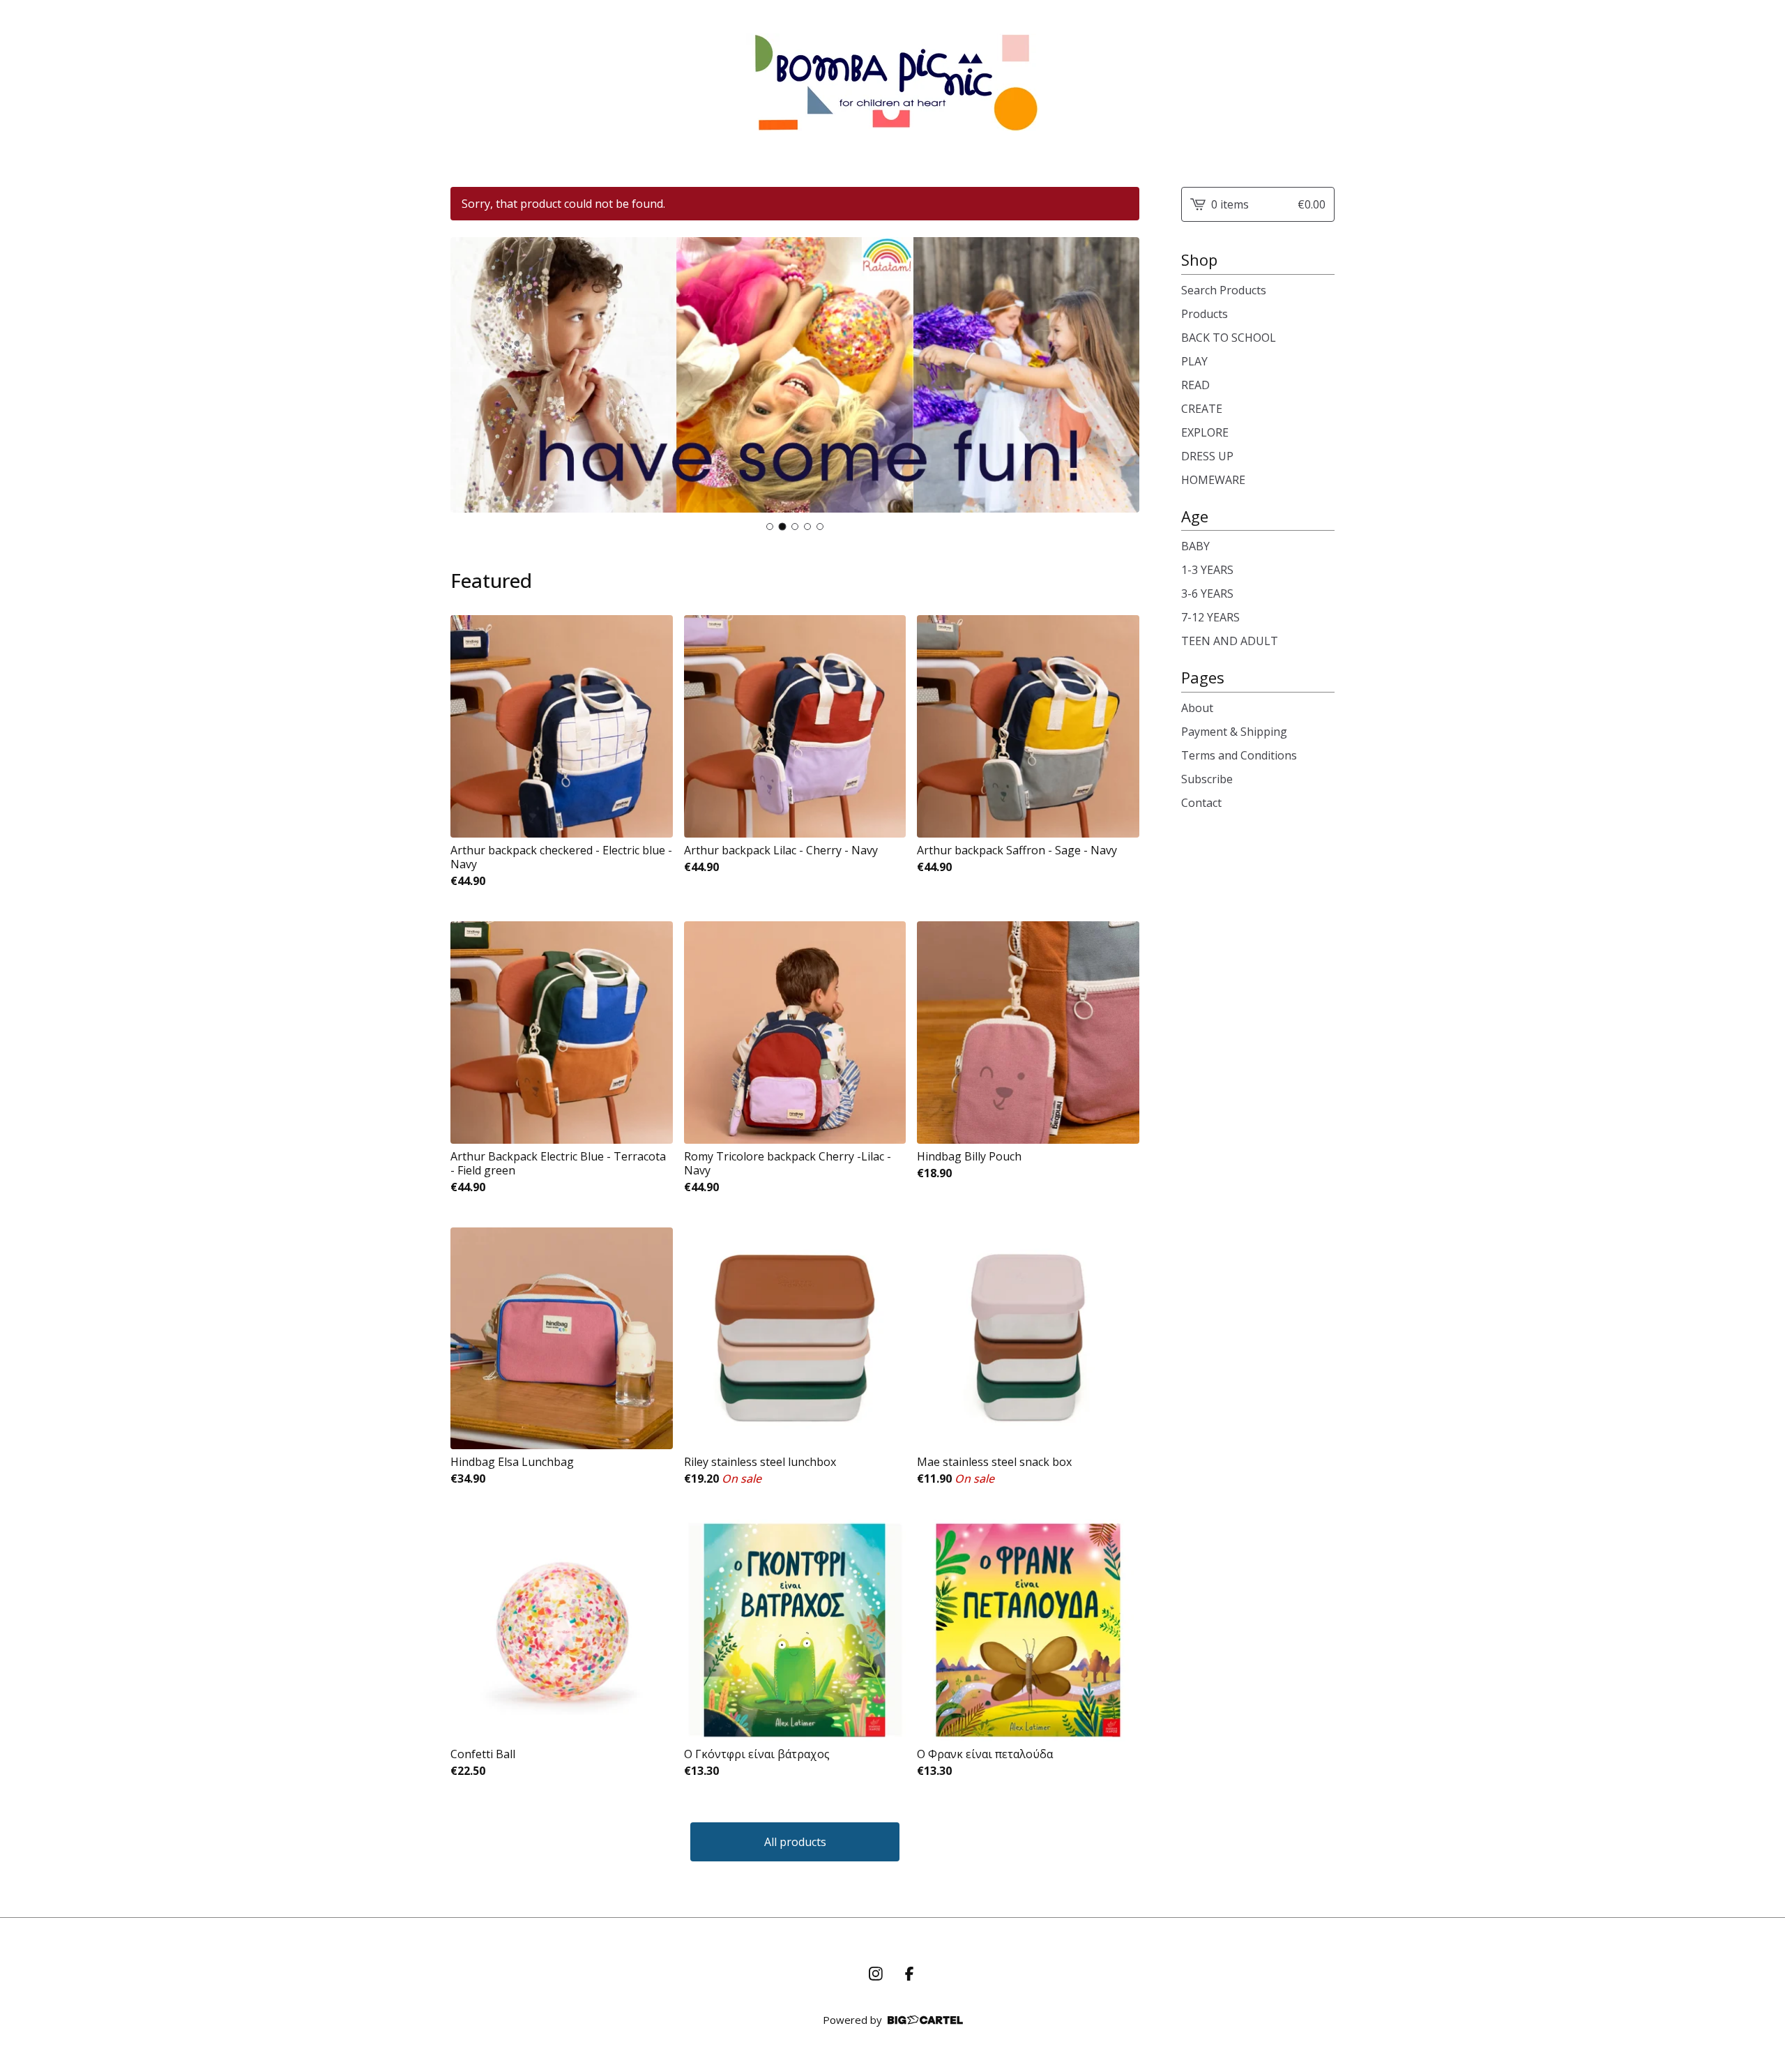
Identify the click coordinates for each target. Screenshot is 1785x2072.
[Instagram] (876, 1974)
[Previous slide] (470, 386)
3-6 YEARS (1207, 593)
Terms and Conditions (1239, 755)
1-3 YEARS (1207, 570)
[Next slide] (1120, 386)
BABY (1195, 546)
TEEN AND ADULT (1230, 641)
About (1197, 708)
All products (795, 1842)
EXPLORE (1205, 432)
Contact (1201, 803)
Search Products (1224, 290)
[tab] (770, 527)
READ (1195, 385)
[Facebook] (909, 1974)
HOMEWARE (1213, 480)
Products (1205, 314)
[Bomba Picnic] (893, 82)
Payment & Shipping (1234, 732)
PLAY (1194, 361)
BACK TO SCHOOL (1229, 338)
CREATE (1202, 409)
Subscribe (1207, 779)
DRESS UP (1207, 456)
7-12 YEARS (1210, 617)
